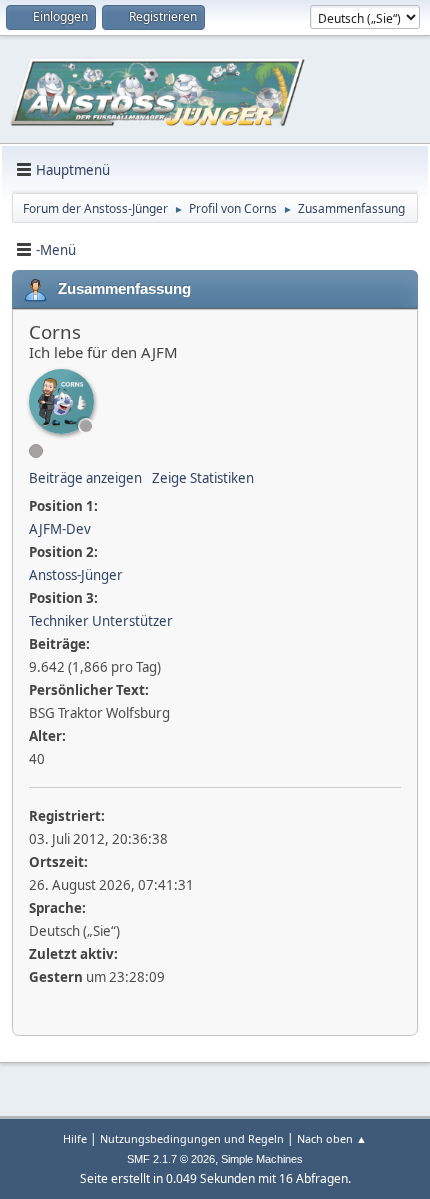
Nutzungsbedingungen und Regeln (192, 1138)
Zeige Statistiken (203, 478)
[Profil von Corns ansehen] (61, 401)
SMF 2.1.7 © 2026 (171, 1159)
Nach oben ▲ (332, 1138)
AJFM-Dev (60, 529)
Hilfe (75, 1138)
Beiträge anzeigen (85, 478)
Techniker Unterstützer (101, 621)
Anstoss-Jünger (76, 575)
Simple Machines (262, 1159)
